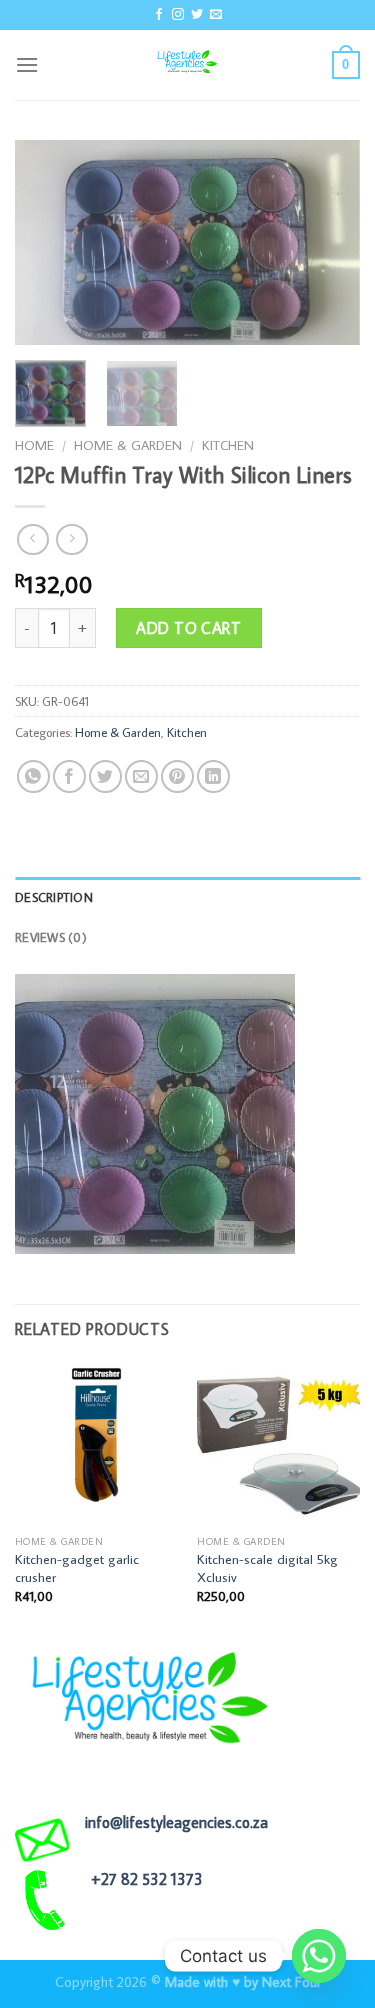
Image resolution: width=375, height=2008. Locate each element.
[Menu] (27, 64)
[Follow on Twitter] (197, 15)
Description (54, 897)
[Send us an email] (216, 15)
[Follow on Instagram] (178, 15)
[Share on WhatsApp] (33, 776)
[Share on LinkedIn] (213, 776)
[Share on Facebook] (69, 776)
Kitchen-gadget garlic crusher (77, 1568)
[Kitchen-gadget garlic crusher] (96, 1444)
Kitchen (228, 445)
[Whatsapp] (319, 1956)
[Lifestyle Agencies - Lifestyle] (188, 65)
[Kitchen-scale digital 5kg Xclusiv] (278, 1444)
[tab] (187, 897)
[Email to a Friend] (141, 776)
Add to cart (188, 628)
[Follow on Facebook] (159, 15)
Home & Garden (128, 445)
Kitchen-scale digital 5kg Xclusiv (267, 1568)
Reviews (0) (51, 937)
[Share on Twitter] (105, 776)
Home (34, 445)
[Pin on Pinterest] (177, 776)
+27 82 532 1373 (147, 1879)
